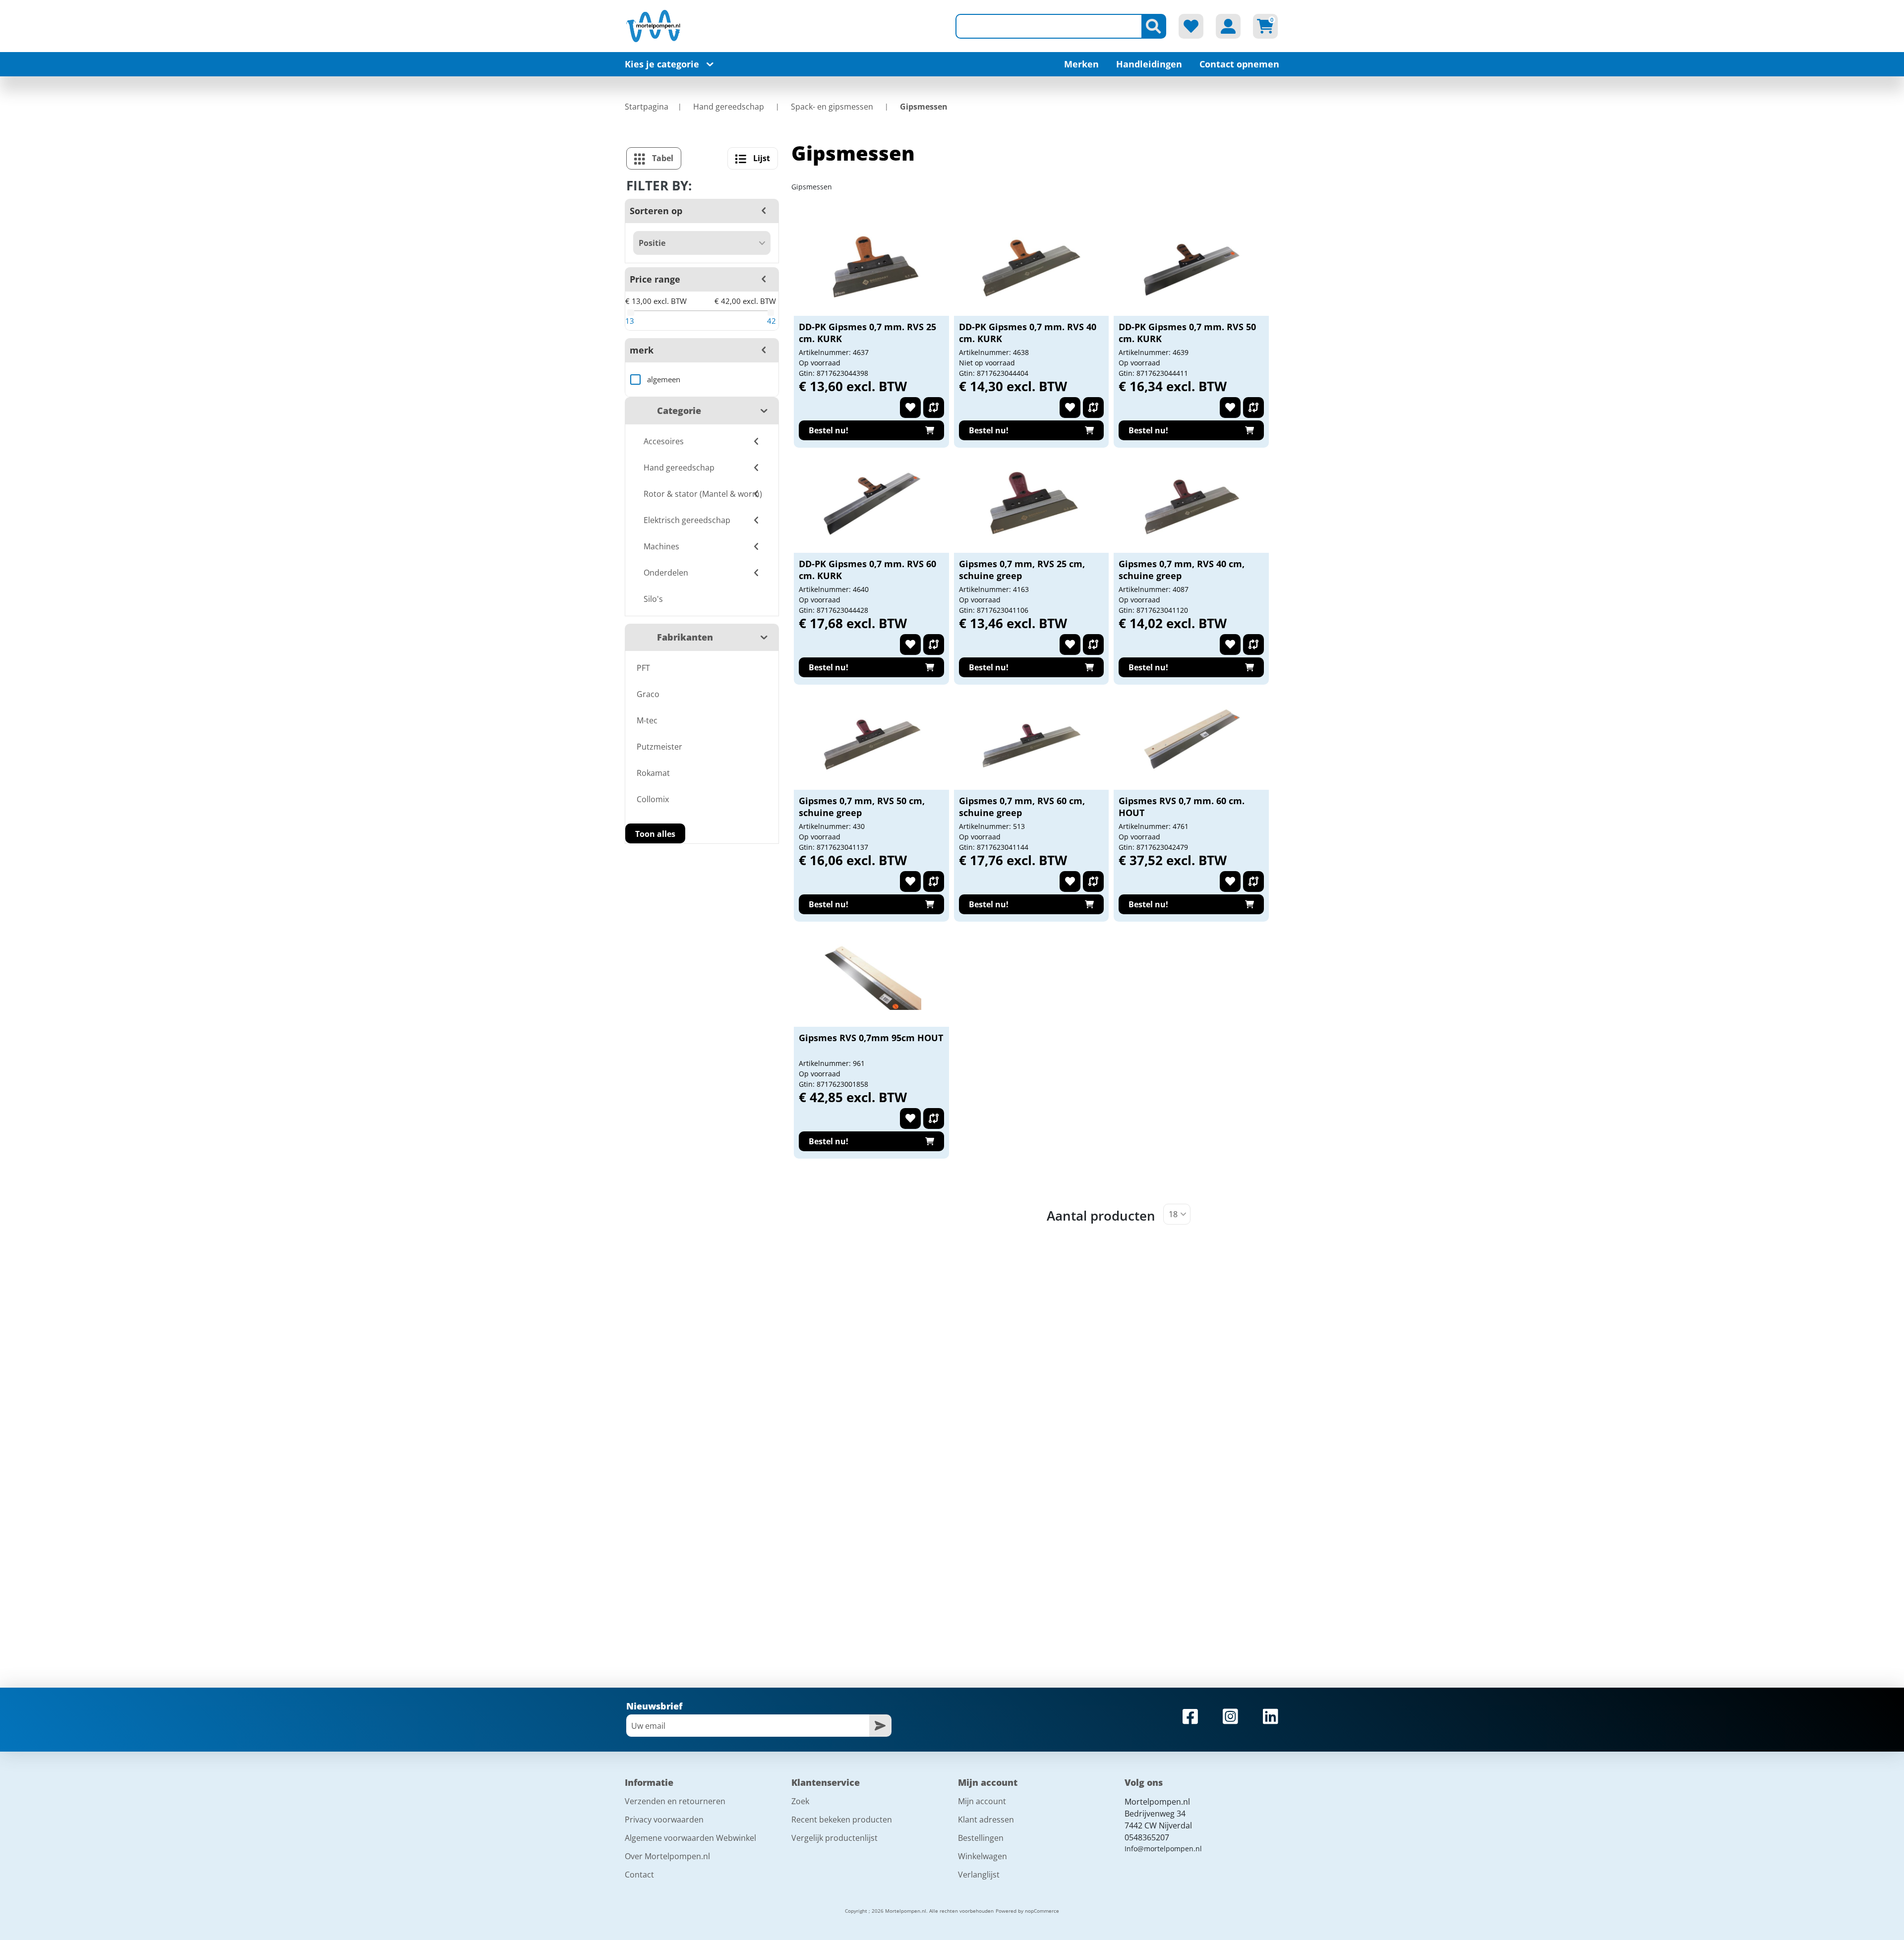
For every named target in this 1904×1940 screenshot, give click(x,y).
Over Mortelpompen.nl (667, 1856)
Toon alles (655, 834)
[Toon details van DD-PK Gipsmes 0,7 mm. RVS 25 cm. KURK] (872, 266)
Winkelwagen (982, 1856)
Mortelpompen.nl (1157, 1802)
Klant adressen (986, 1820)
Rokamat (653, 773)
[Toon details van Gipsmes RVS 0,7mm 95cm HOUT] (872, 977)
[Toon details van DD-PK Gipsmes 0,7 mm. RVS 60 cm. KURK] (872, 503)
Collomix (653, 799)
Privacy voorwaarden (664, 1820)
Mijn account (982, 1801)
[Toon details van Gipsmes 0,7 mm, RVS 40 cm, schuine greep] (1191, 503)
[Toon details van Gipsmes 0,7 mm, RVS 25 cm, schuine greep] (1031, 503)
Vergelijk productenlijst (834, 1838)
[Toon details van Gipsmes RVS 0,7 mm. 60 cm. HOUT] (1191, 740)
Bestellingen (981, 1838)
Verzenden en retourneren (675, 1801)
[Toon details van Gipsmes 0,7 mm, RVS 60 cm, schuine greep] (1031, 740)
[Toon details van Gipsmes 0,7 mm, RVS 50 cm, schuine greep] (872, 740)
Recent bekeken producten (842, 1820)
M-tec (647, 720)
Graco (648, 694)
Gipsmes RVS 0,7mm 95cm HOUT (871, 1038)
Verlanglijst (979, 1875)
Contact (639, 1875)
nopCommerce (1042, 1911)
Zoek (800, 1801)
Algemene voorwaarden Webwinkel (690, 1838)
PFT (643, 668)
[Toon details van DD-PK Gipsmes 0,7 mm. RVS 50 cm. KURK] (1191, 266)
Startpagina (647, 107)
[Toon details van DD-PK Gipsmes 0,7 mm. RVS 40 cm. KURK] (1031, 266)
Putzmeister (659, 747)
